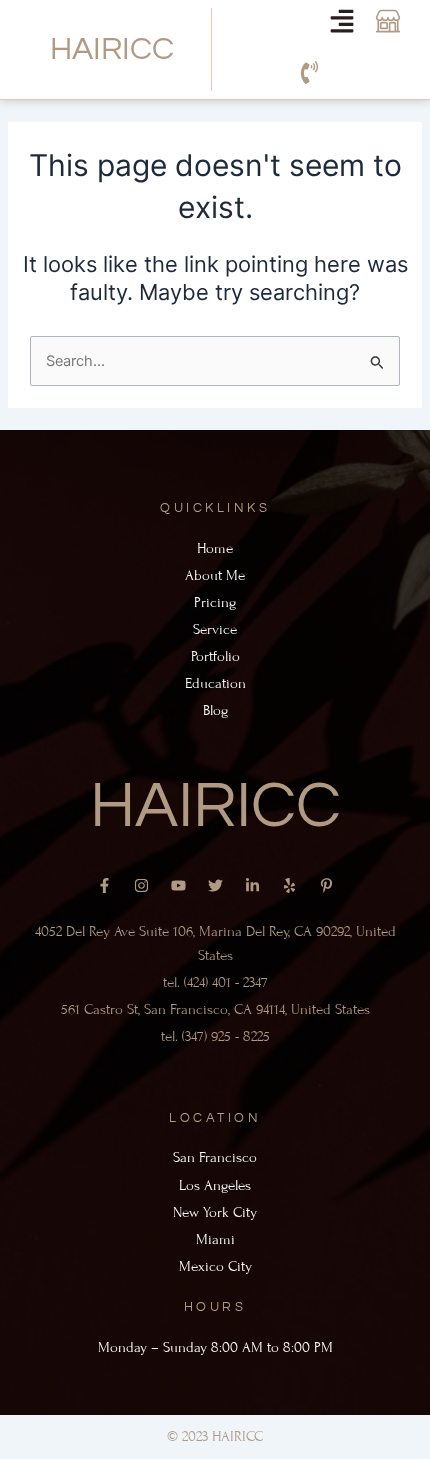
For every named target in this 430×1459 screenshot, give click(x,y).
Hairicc (112, 49)
